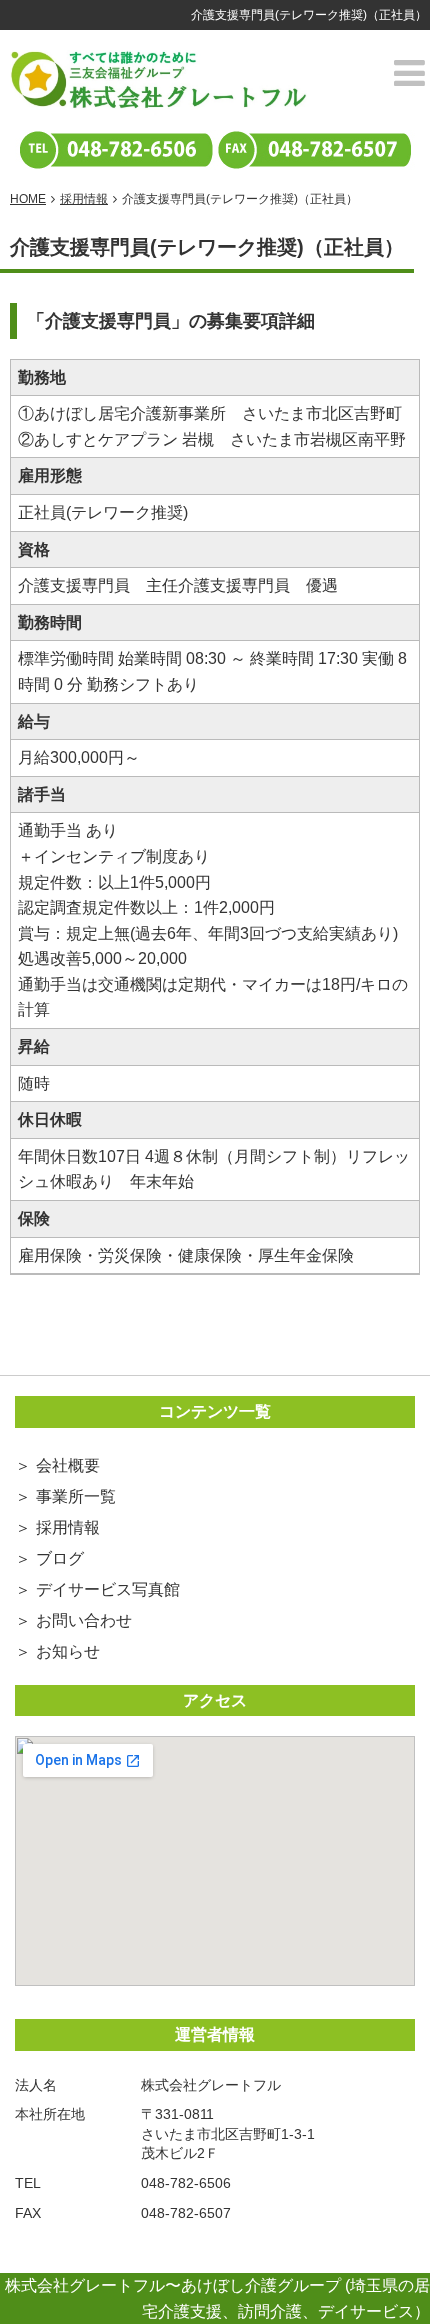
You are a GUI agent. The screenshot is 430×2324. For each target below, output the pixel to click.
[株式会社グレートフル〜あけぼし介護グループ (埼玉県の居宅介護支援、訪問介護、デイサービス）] (158, 77)
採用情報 (68, 1527)
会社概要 (68, 1465)
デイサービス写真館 (108, 1589)
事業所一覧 (76, 1496)
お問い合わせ (84, 1620)
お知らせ (68, 1651)
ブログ (60, 1558)
